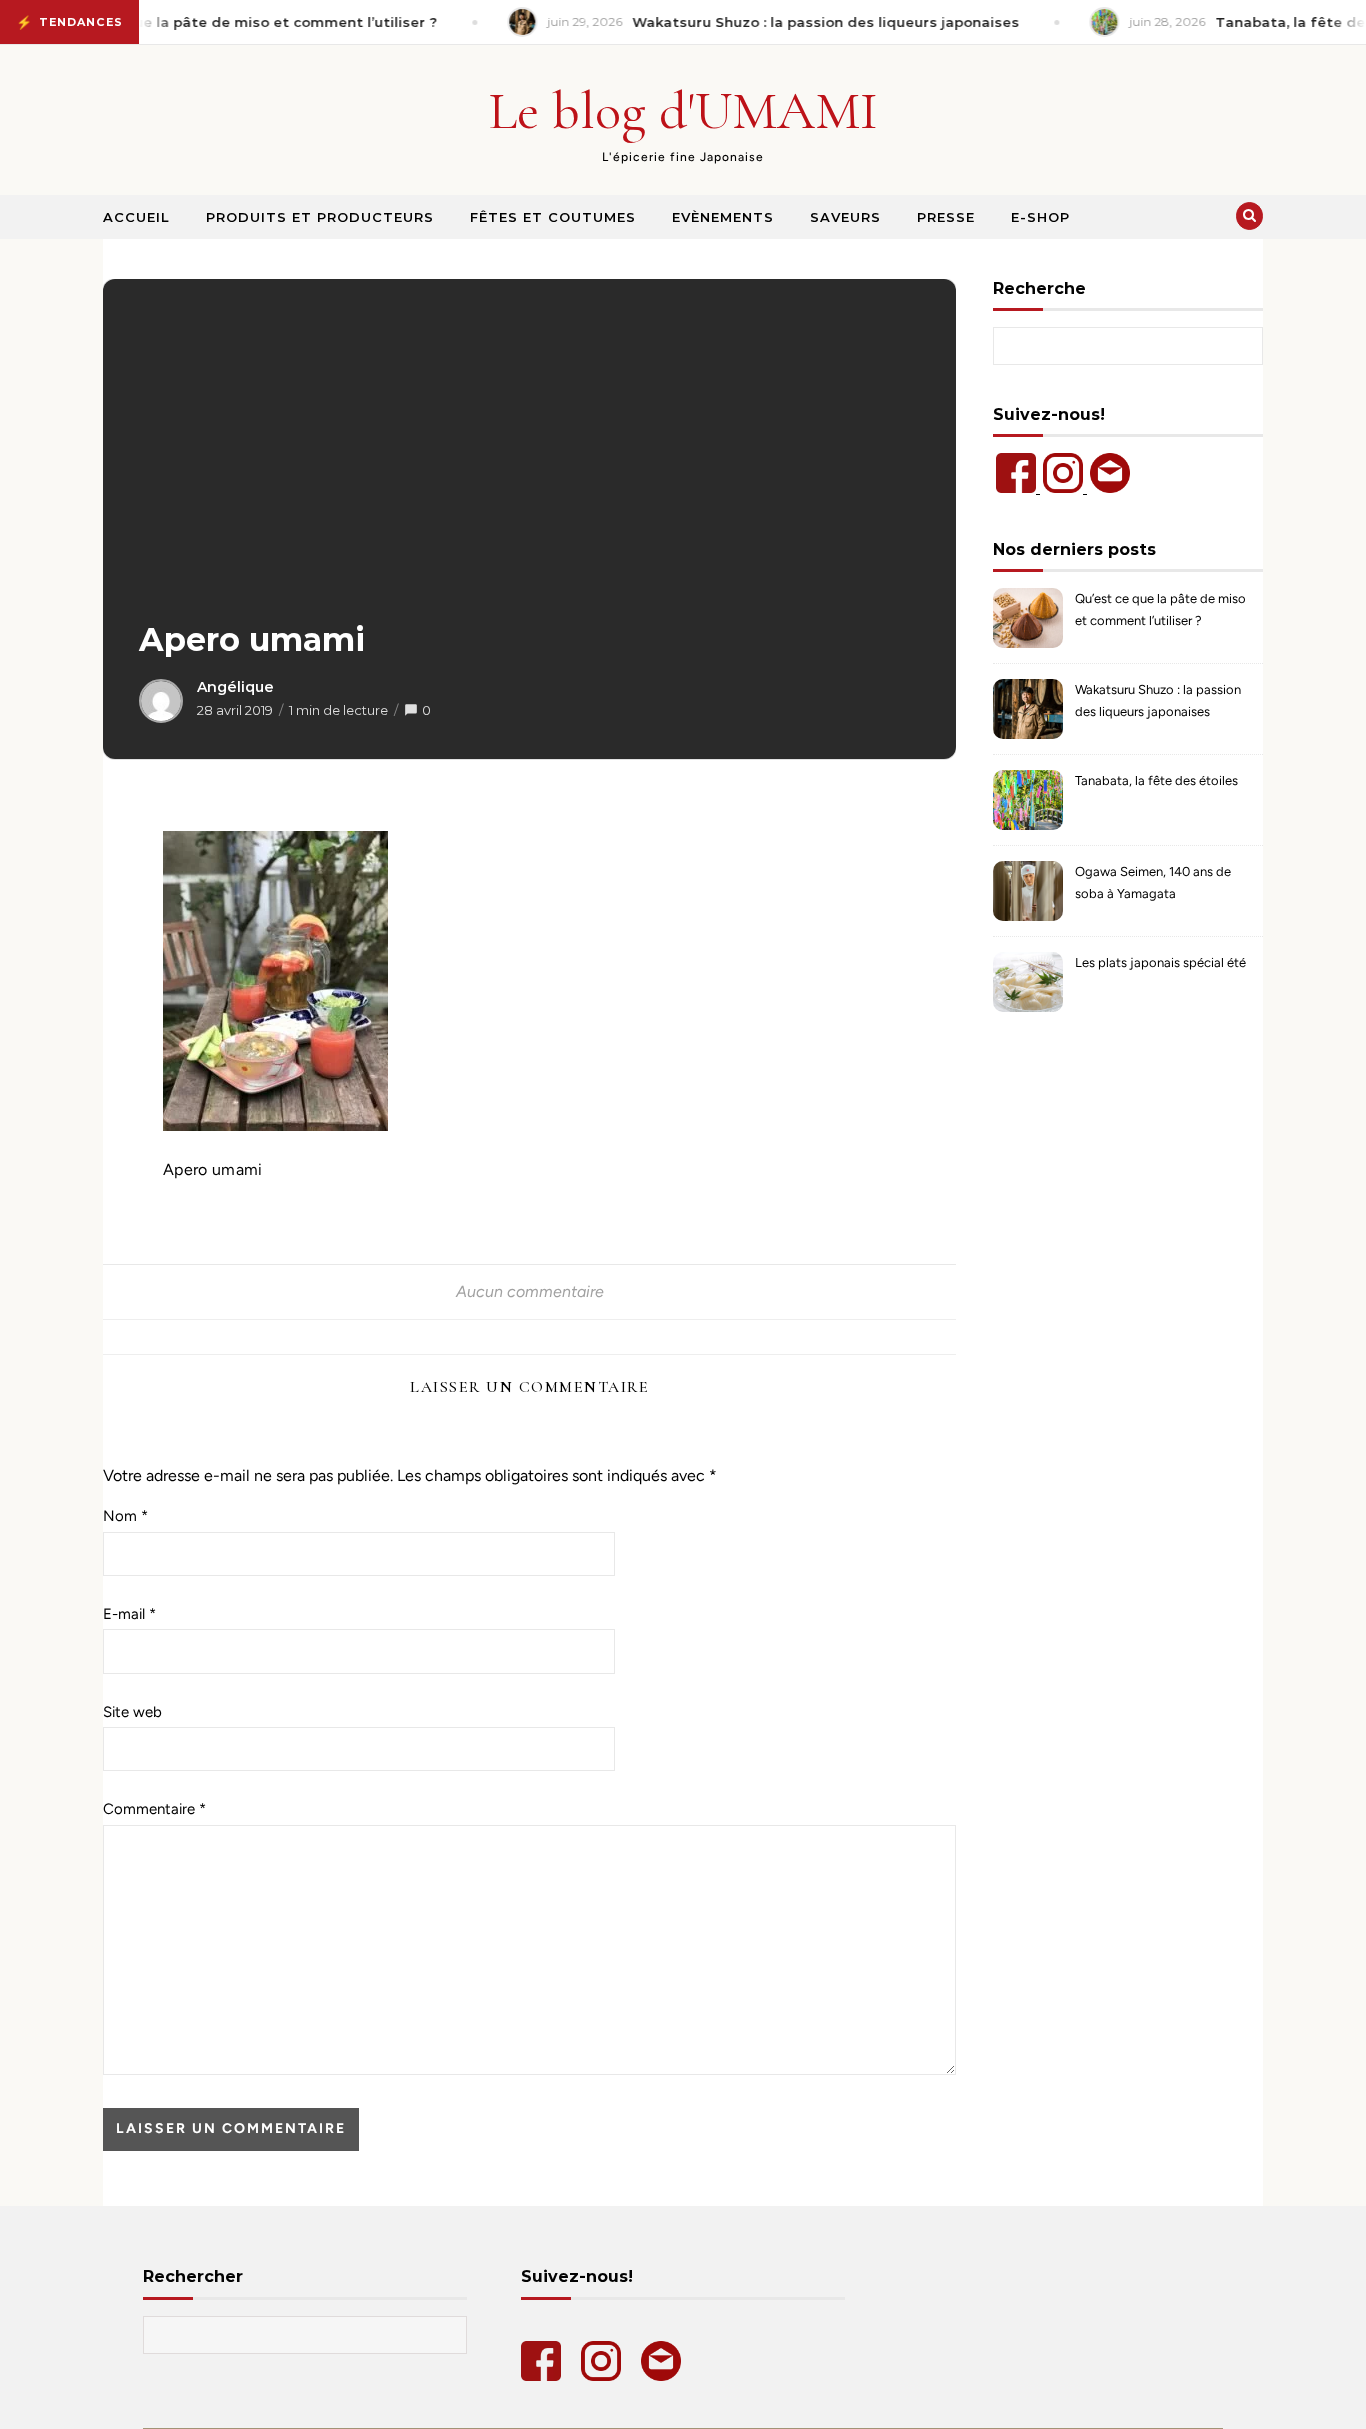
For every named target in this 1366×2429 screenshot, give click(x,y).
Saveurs (845, 217)
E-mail (129, 1614)
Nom (125, 1516)
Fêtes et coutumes (553, 217)
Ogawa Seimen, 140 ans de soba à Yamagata (1153, 882)
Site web (132, 1712)
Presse (946, 217)
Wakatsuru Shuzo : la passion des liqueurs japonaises (1158, 700)
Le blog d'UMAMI (683, 110)
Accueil (136, 217)
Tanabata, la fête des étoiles (1156, 780)
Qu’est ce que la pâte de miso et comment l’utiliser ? (1160, 609)
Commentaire (154, 1809)
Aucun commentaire (530, 1291)
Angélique (235, 687)
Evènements (723, 217)
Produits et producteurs (320, 217)
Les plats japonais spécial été (1160, 962)
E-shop (1040, 217)
